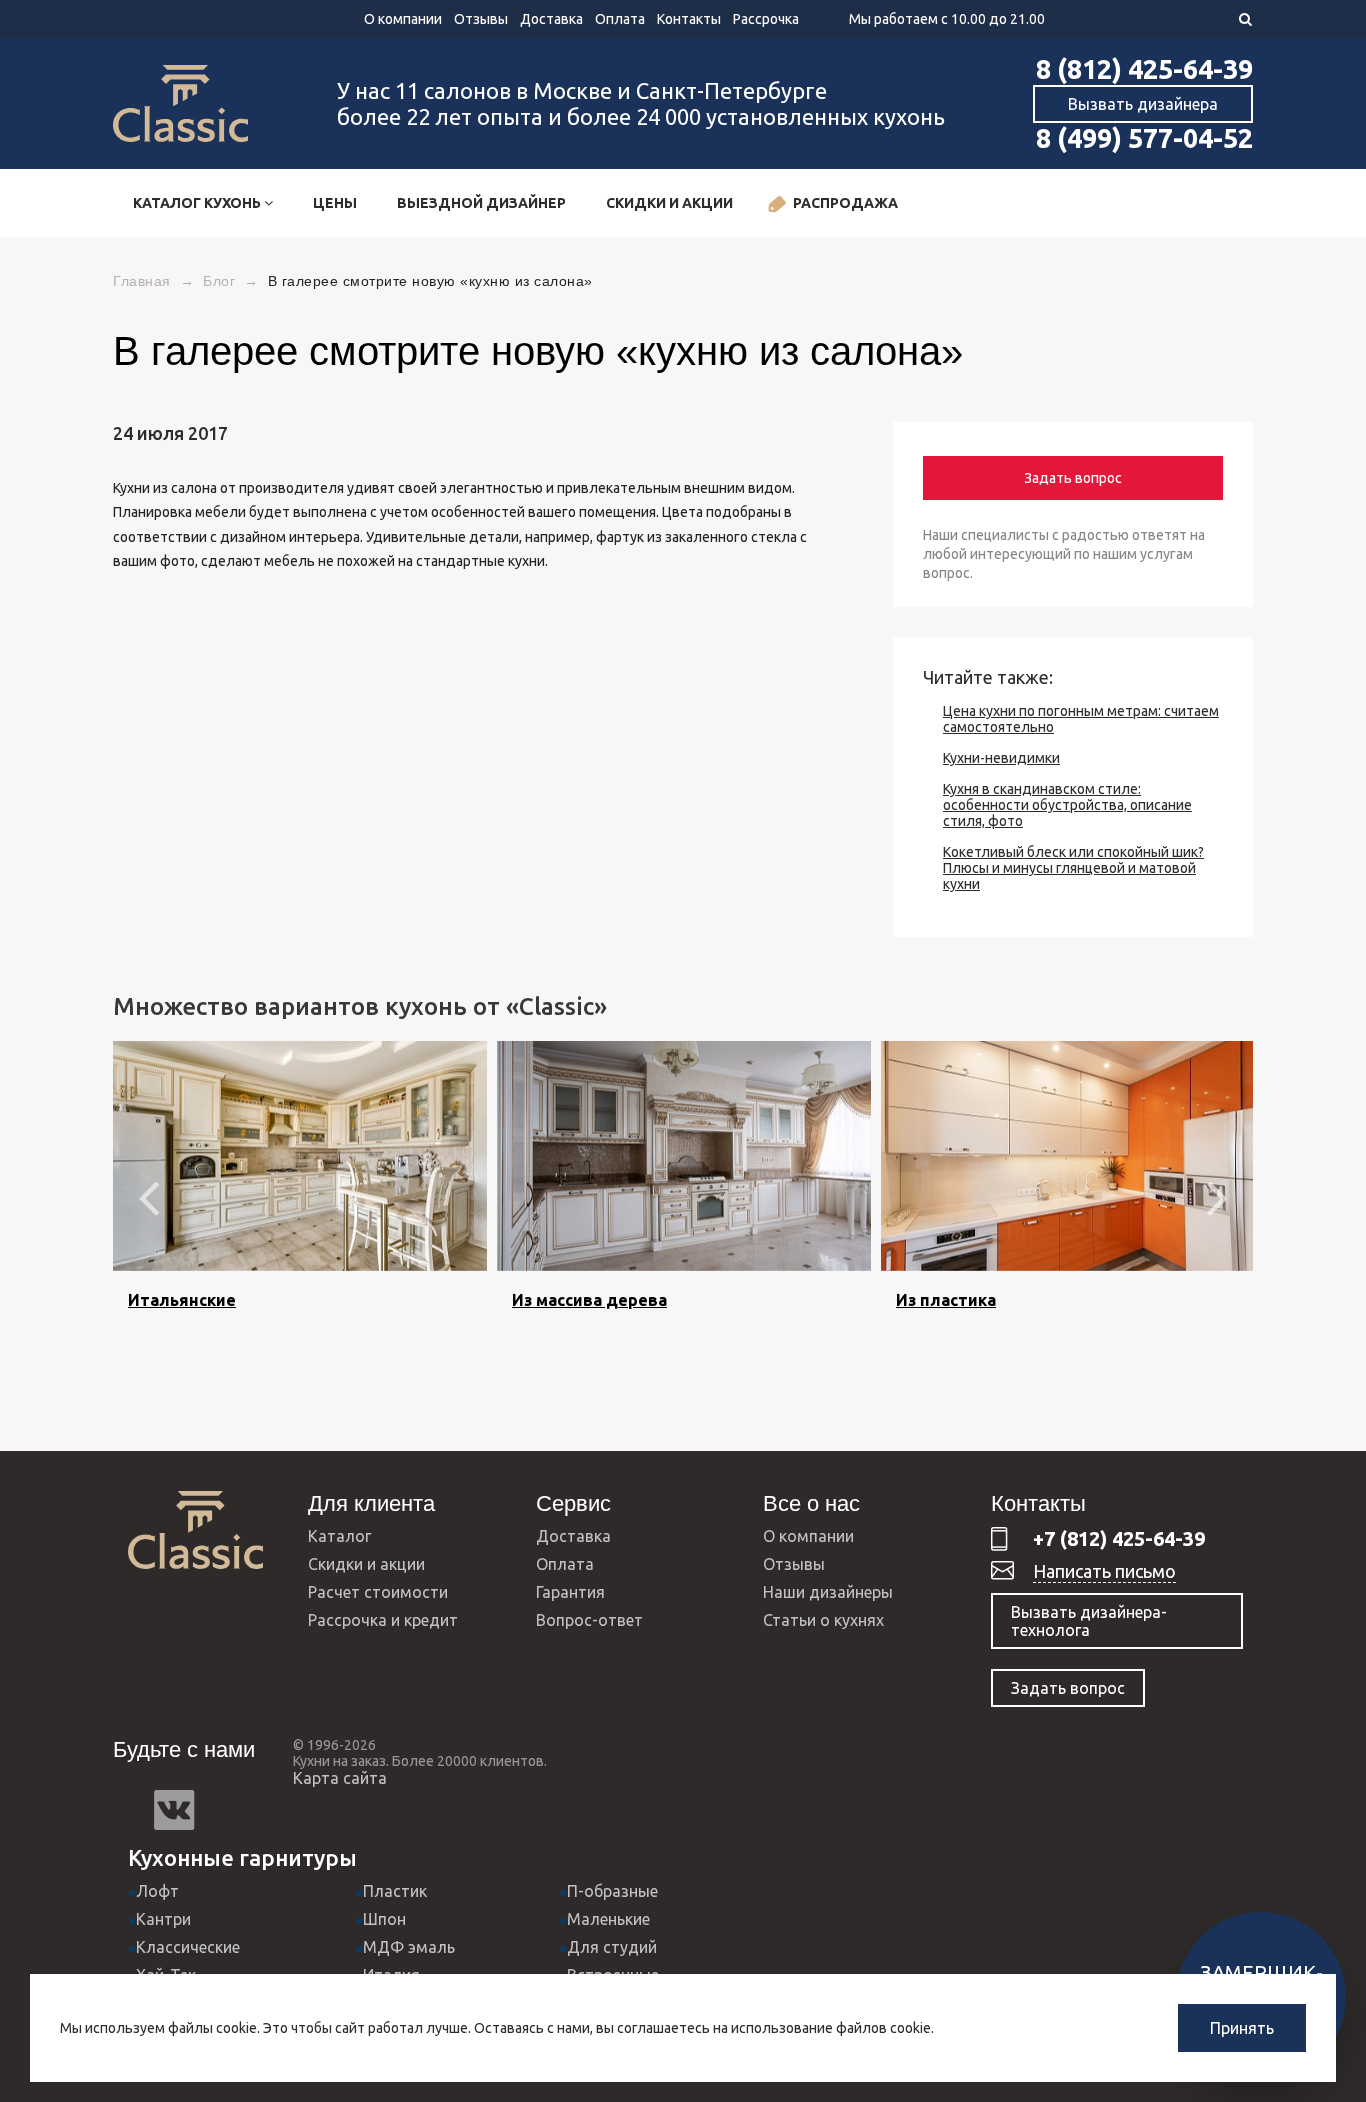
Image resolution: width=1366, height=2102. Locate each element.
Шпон (384, 1919)
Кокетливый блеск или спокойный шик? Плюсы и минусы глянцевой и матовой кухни (1073, 868)
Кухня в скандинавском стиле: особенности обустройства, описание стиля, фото (1067, 805)
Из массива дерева (589, 1300)
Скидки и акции (669, 203)
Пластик (395, 1891)
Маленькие (608, 1919)
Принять (1242, 2028)
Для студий (612, 1947)
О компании (403, 19)
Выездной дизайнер (481, 203)
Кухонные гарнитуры (242, 1857)
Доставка (551, 19)
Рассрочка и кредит (383, 1620)
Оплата (620, 19)
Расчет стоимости (378, 1592)
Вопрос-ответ (589, 1620)
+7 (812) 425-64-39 (1119, 1538)
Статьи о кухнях (823, 1620)
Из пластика (946, 1300)
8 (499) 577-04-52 (1144, 138)
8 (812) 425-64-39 (1144, 69)
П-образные (612, 1891)
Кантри (163, 1919)
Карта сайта (340, 1778)
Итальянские (182, 1300)
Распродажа (845, 203)
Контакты (689, 19)
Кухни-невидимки (1001, 758)
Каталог (339, 1536)
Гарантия (570, 1592)
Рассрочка (766, 19)
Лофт (157, 1891)
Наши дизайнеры (828, 1592)
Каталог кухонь (198, 203)
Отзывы (481, 19)
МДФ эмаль (409, 1947)
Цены (335, 203)
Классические (188, 1947)
